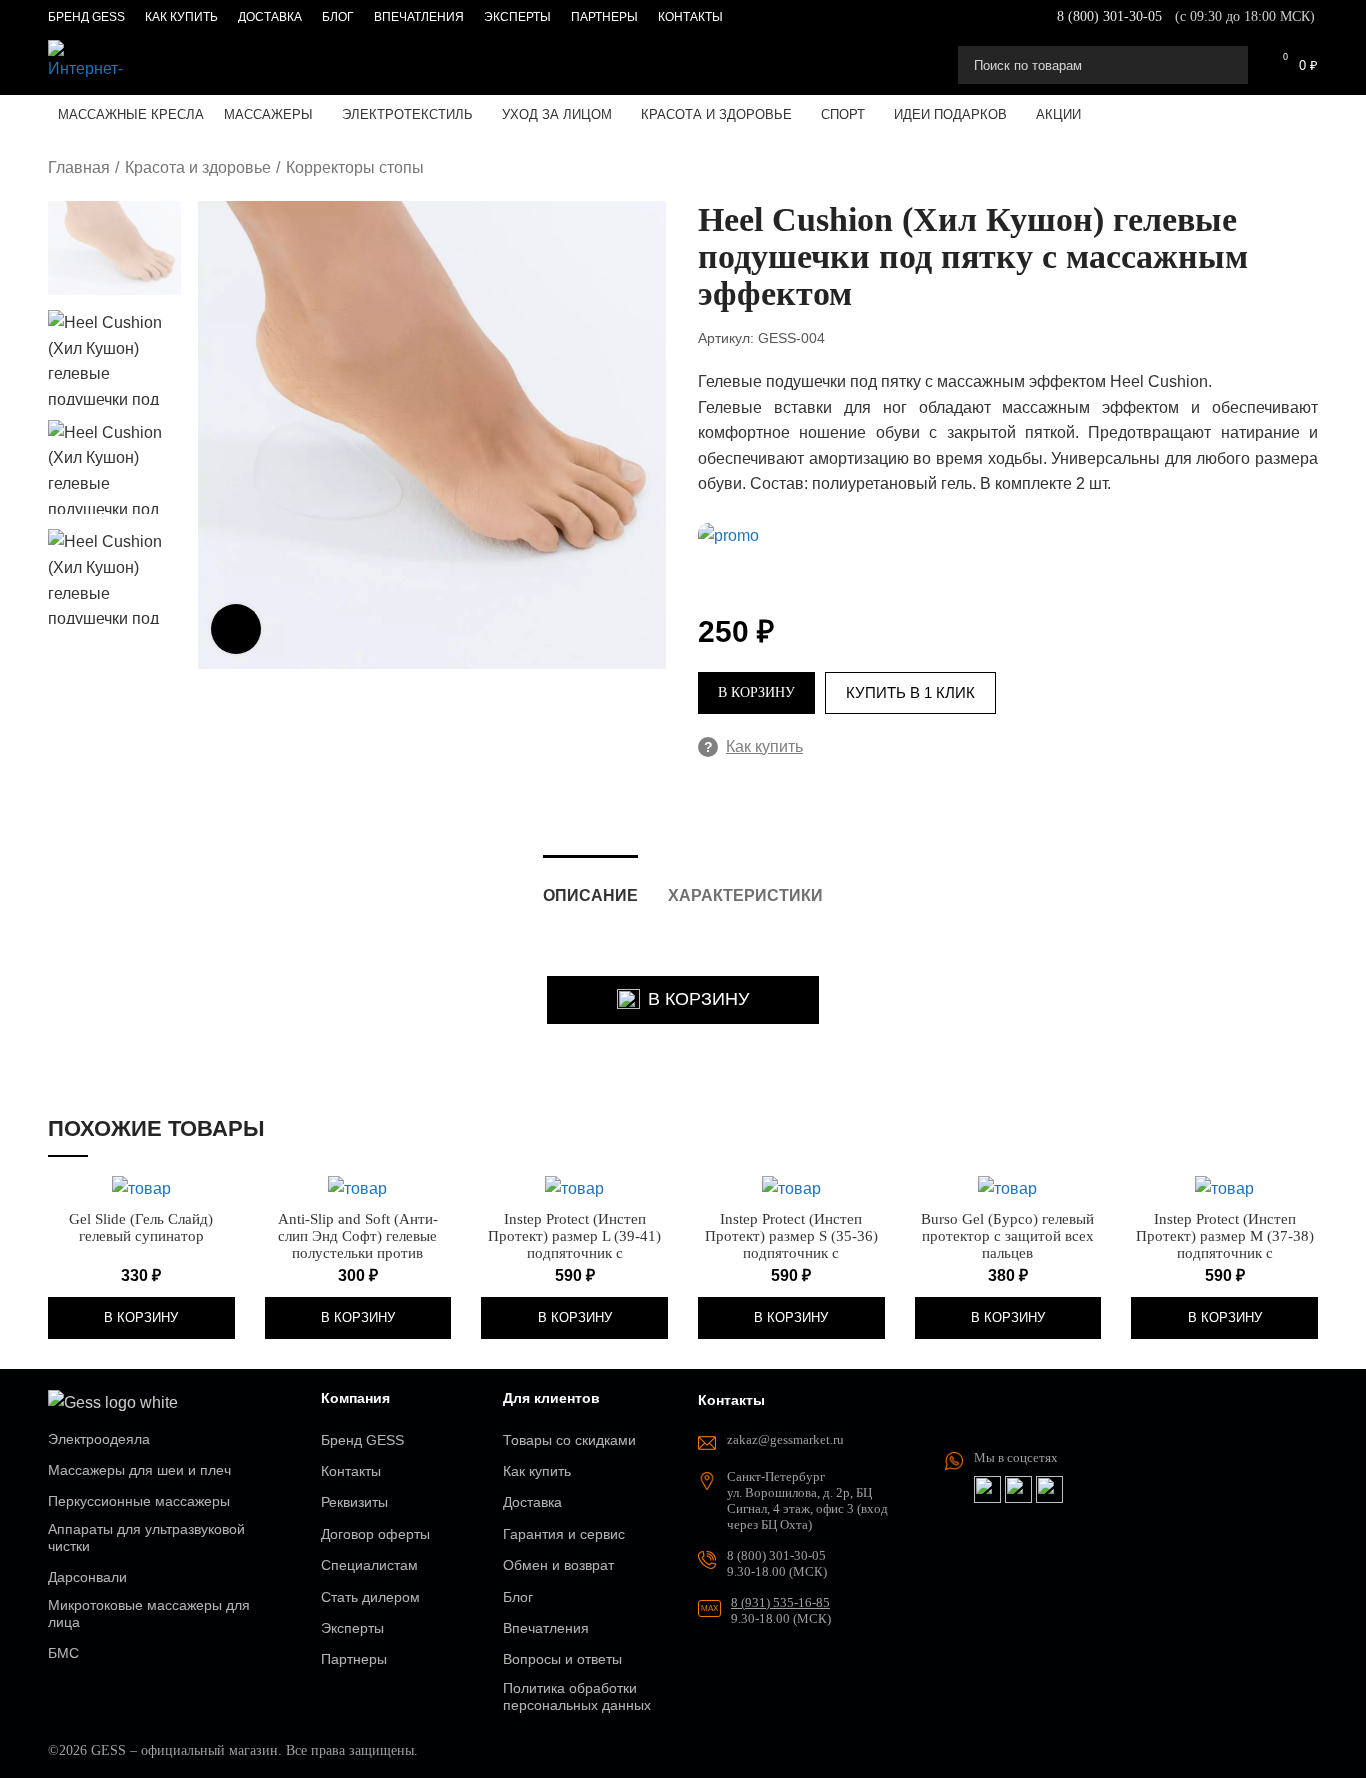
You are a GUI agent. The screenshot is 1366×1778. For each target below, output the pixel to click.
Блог (518, 1597)
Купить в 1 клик (910, 692)
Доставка (532, 1502)
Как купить (754, 746)
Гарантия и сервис (564, 1534)
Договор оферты (375, 1534)
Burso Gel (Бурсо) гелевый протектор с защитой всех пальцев (1007, 1236)
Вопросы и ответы (562, 1659)
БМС (63, 1653)
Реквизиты (354, 1502)
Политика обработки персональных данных (577, 1696)
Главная (79, 167)
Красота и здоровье (198, 167)
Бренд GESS (362, 1440)
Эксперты (352, 1628)
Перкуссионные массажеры (139, 1501)
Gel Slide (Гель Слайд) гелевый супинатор (141, 1227)
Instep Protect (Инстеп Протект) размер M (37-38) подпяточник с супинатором (1225, 1244)
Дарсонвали (87, 1577)
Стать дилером (370, 1597)
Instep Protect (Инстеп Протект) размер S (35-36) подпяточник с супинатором (791, 1244)
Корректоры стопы (355, 167)
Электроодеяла (99, 1439)
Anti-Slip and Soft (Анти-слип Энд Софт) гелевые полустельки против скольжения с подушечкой (357, 1244)
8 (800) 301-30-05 (1109, 16)
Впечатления (546, 1628)
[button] (141, 1318)
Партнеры (354, 1659)
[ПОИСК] (1225, 65)
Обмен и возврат (558, 1565)
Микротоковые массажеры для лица (149, 1613)
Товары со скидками (569, 1440)
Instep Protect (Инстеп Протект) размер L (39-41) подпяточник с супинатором (574, 1244)
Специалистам (369, 1565)
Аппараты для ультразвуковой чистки (146, 1537)
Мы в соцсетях (1016, 1457)
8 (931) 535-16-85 (780, 1602)
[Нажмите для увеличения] (236, 629)
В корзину (756, 692)
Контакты (351, 1471)
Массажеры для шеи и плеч (139, 1470)
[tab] (590, 885)
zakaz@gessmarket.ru (785, 1439)
